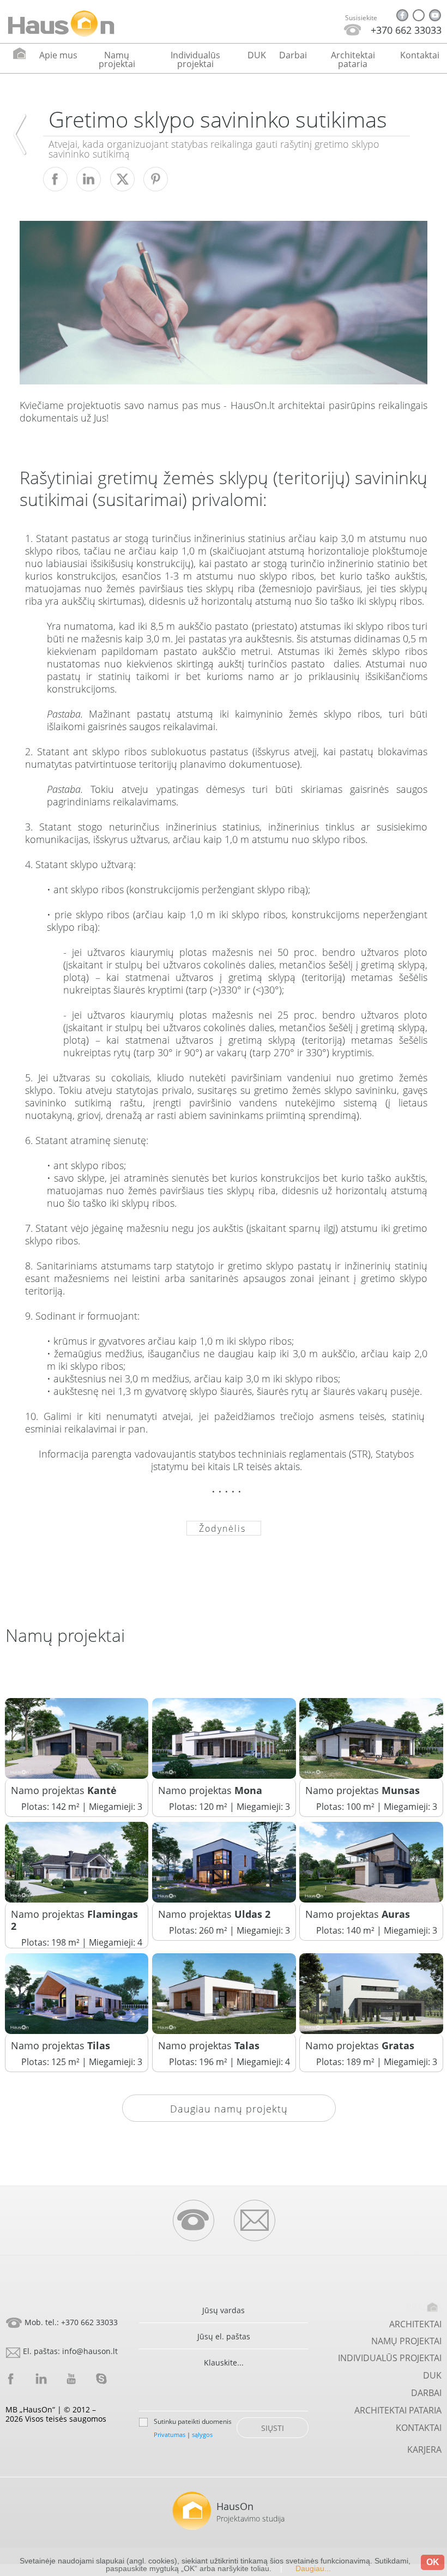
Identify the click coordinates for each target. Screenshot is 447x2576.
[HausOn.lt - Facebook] (402, 15)
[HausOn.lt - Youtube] (435, 15)
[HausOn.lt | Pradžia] (61, 23)
